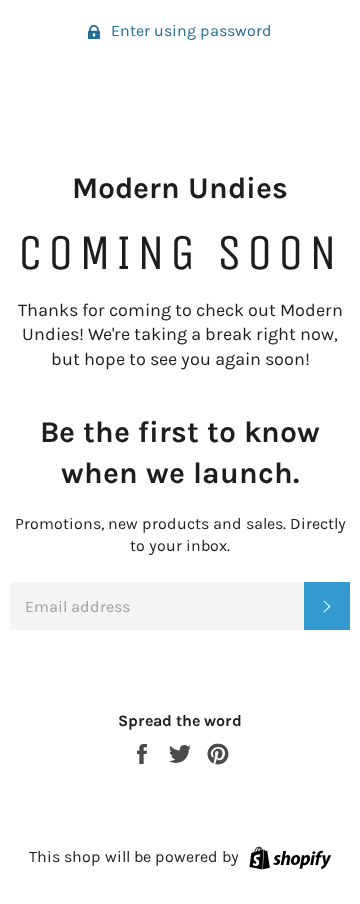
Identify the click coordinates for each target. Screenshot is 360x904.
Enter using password (189, 30)
